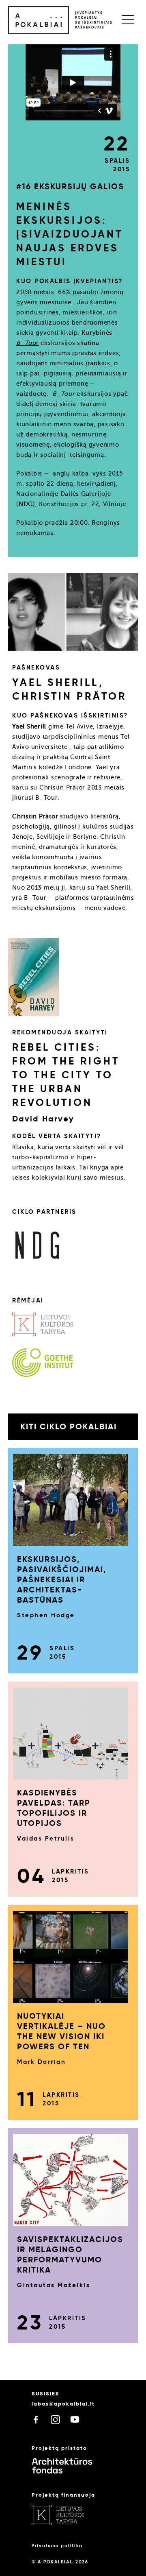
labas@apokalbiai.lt (63, 2404)
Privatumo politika (57, 2545)
